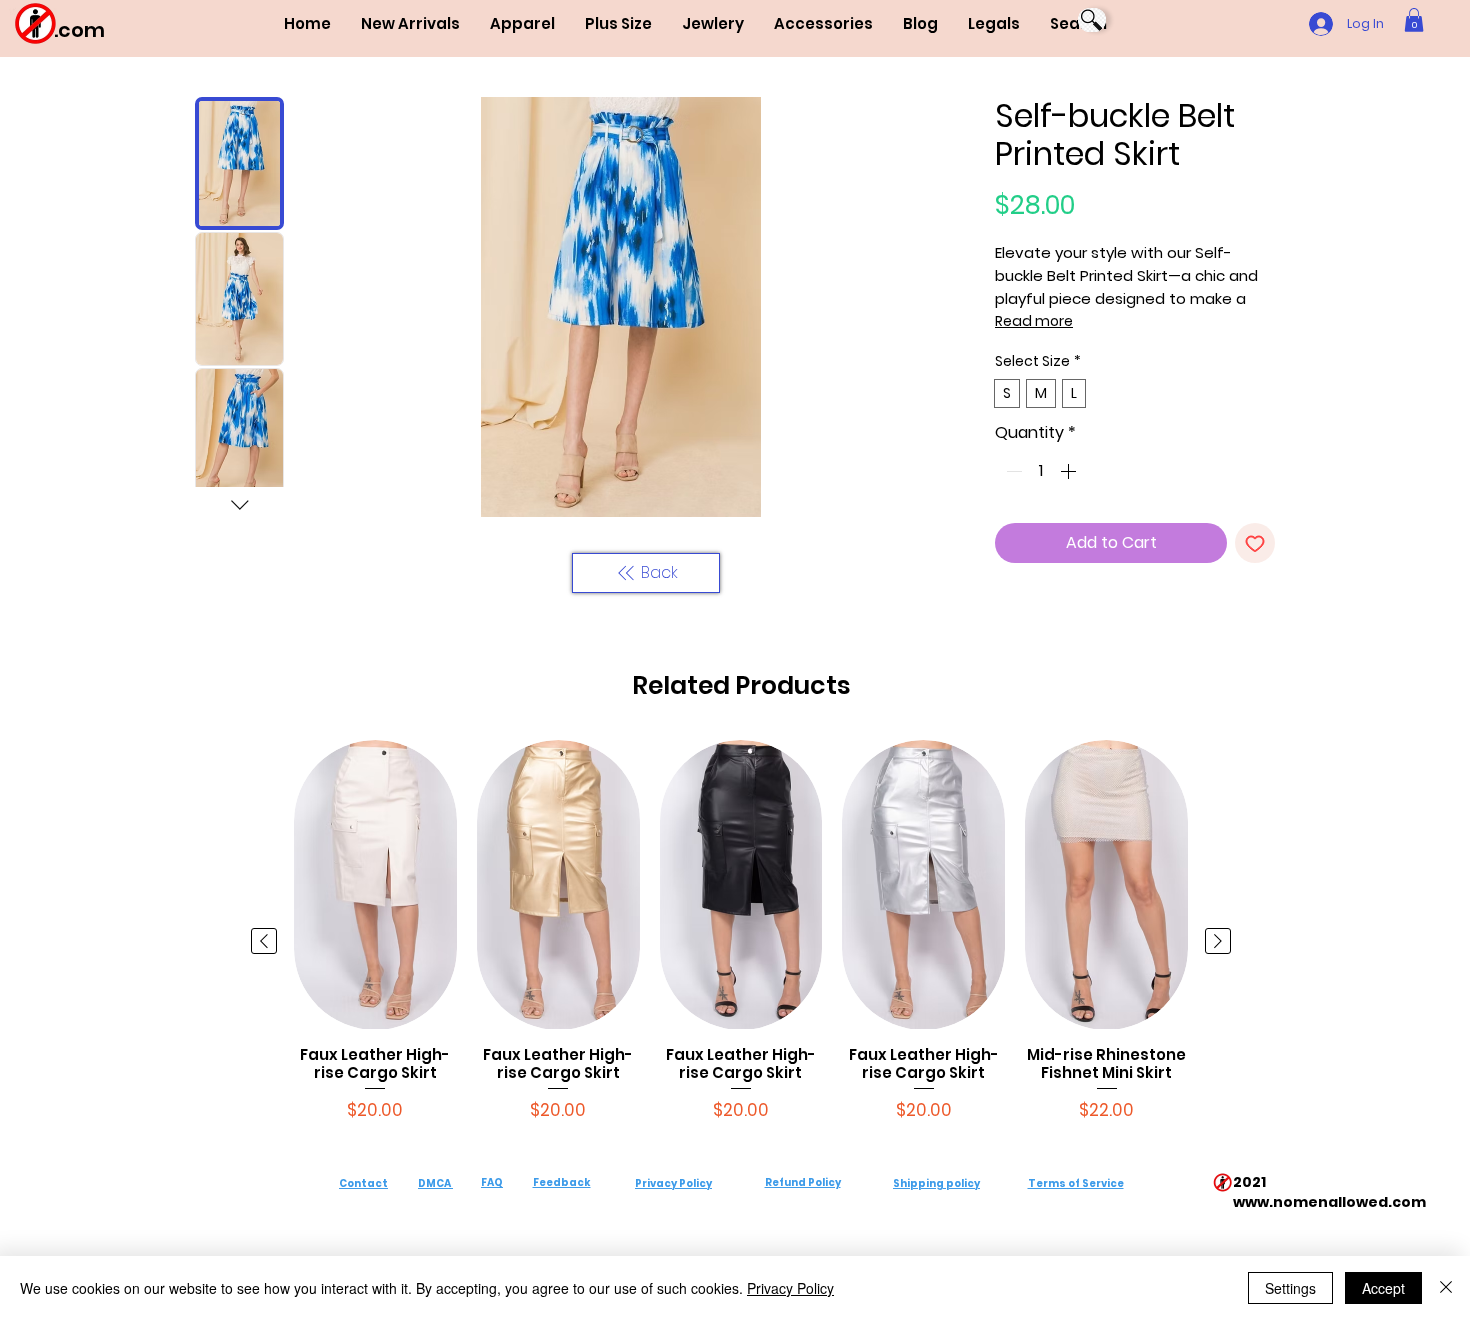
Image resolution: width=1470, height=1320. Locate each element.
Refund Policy (803, 1182)
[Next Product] (1218, 941)
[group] (741, 940)
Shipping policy (936, 1183)
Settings (1290, 1288)
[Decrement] (1012, 471)
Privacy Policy (673, 1183)
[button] (522, 24)
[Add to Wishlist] (1255, 543)
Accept (1383, 1288)
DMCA (434, 1183)
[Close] (1446, 1288)
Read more (1034, 321)
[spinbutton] (1041, 471)
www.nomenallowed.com (1329, 1202)
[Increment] (1070, 471)
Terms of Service (1076, 1183)
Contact (363, 1183)
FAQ (492, 1182)
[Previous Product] (264, 941)
